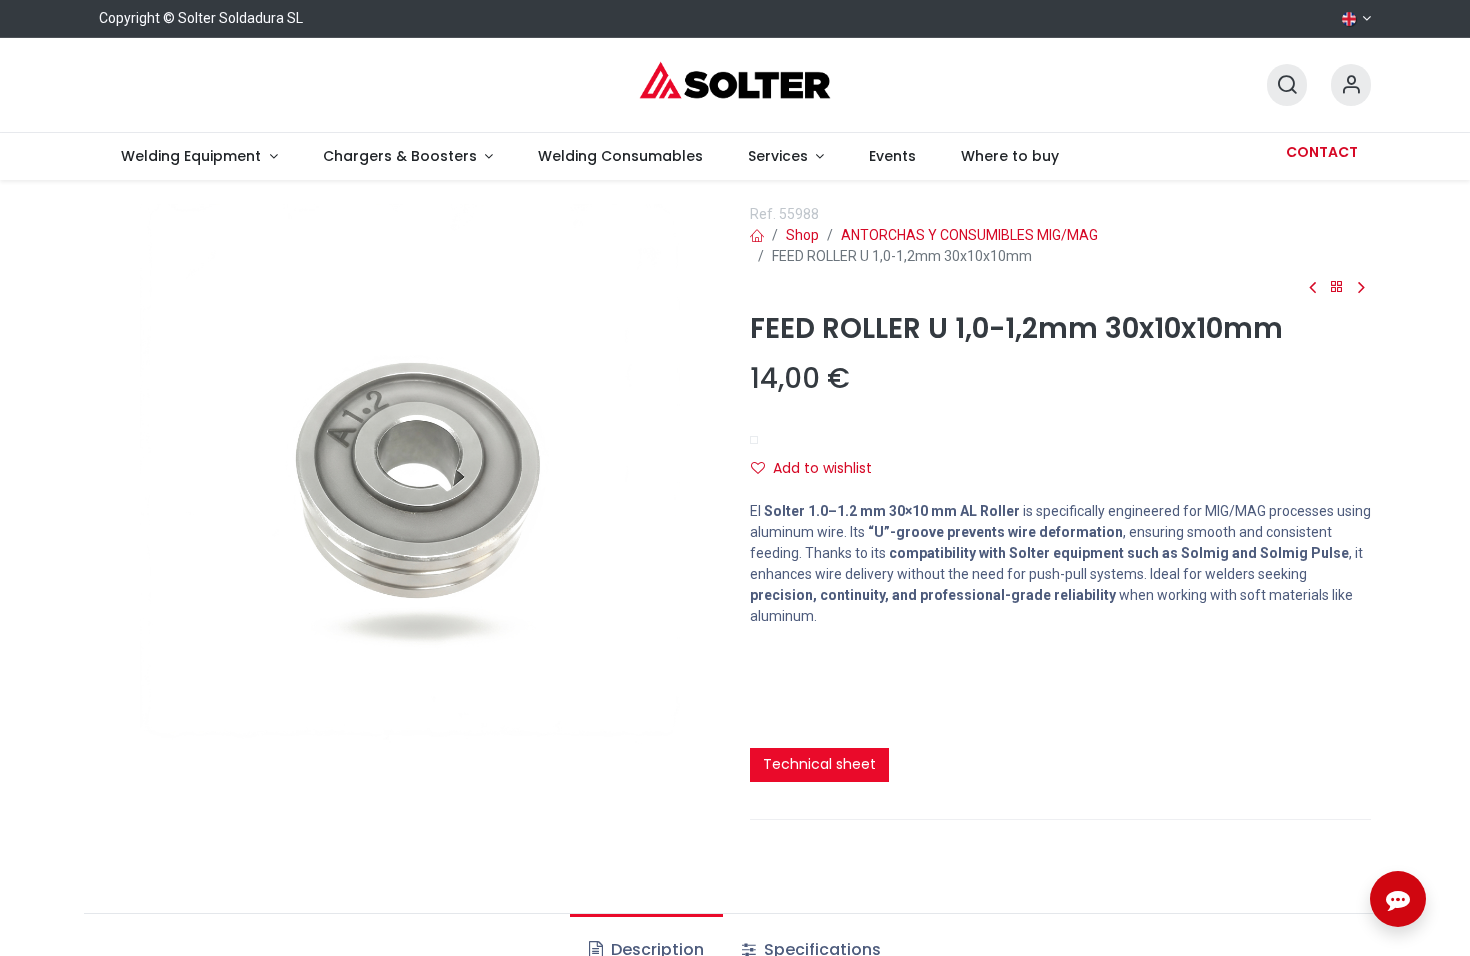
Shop (802, 235)
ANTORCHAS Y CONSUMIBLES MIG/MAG (969, 235)
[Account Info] (1351, 85)
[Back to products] (1337, 287)
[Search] (1287, 85)
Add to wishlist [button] (822, 468)
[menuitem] (199, 156)
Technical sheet (819, 764)
